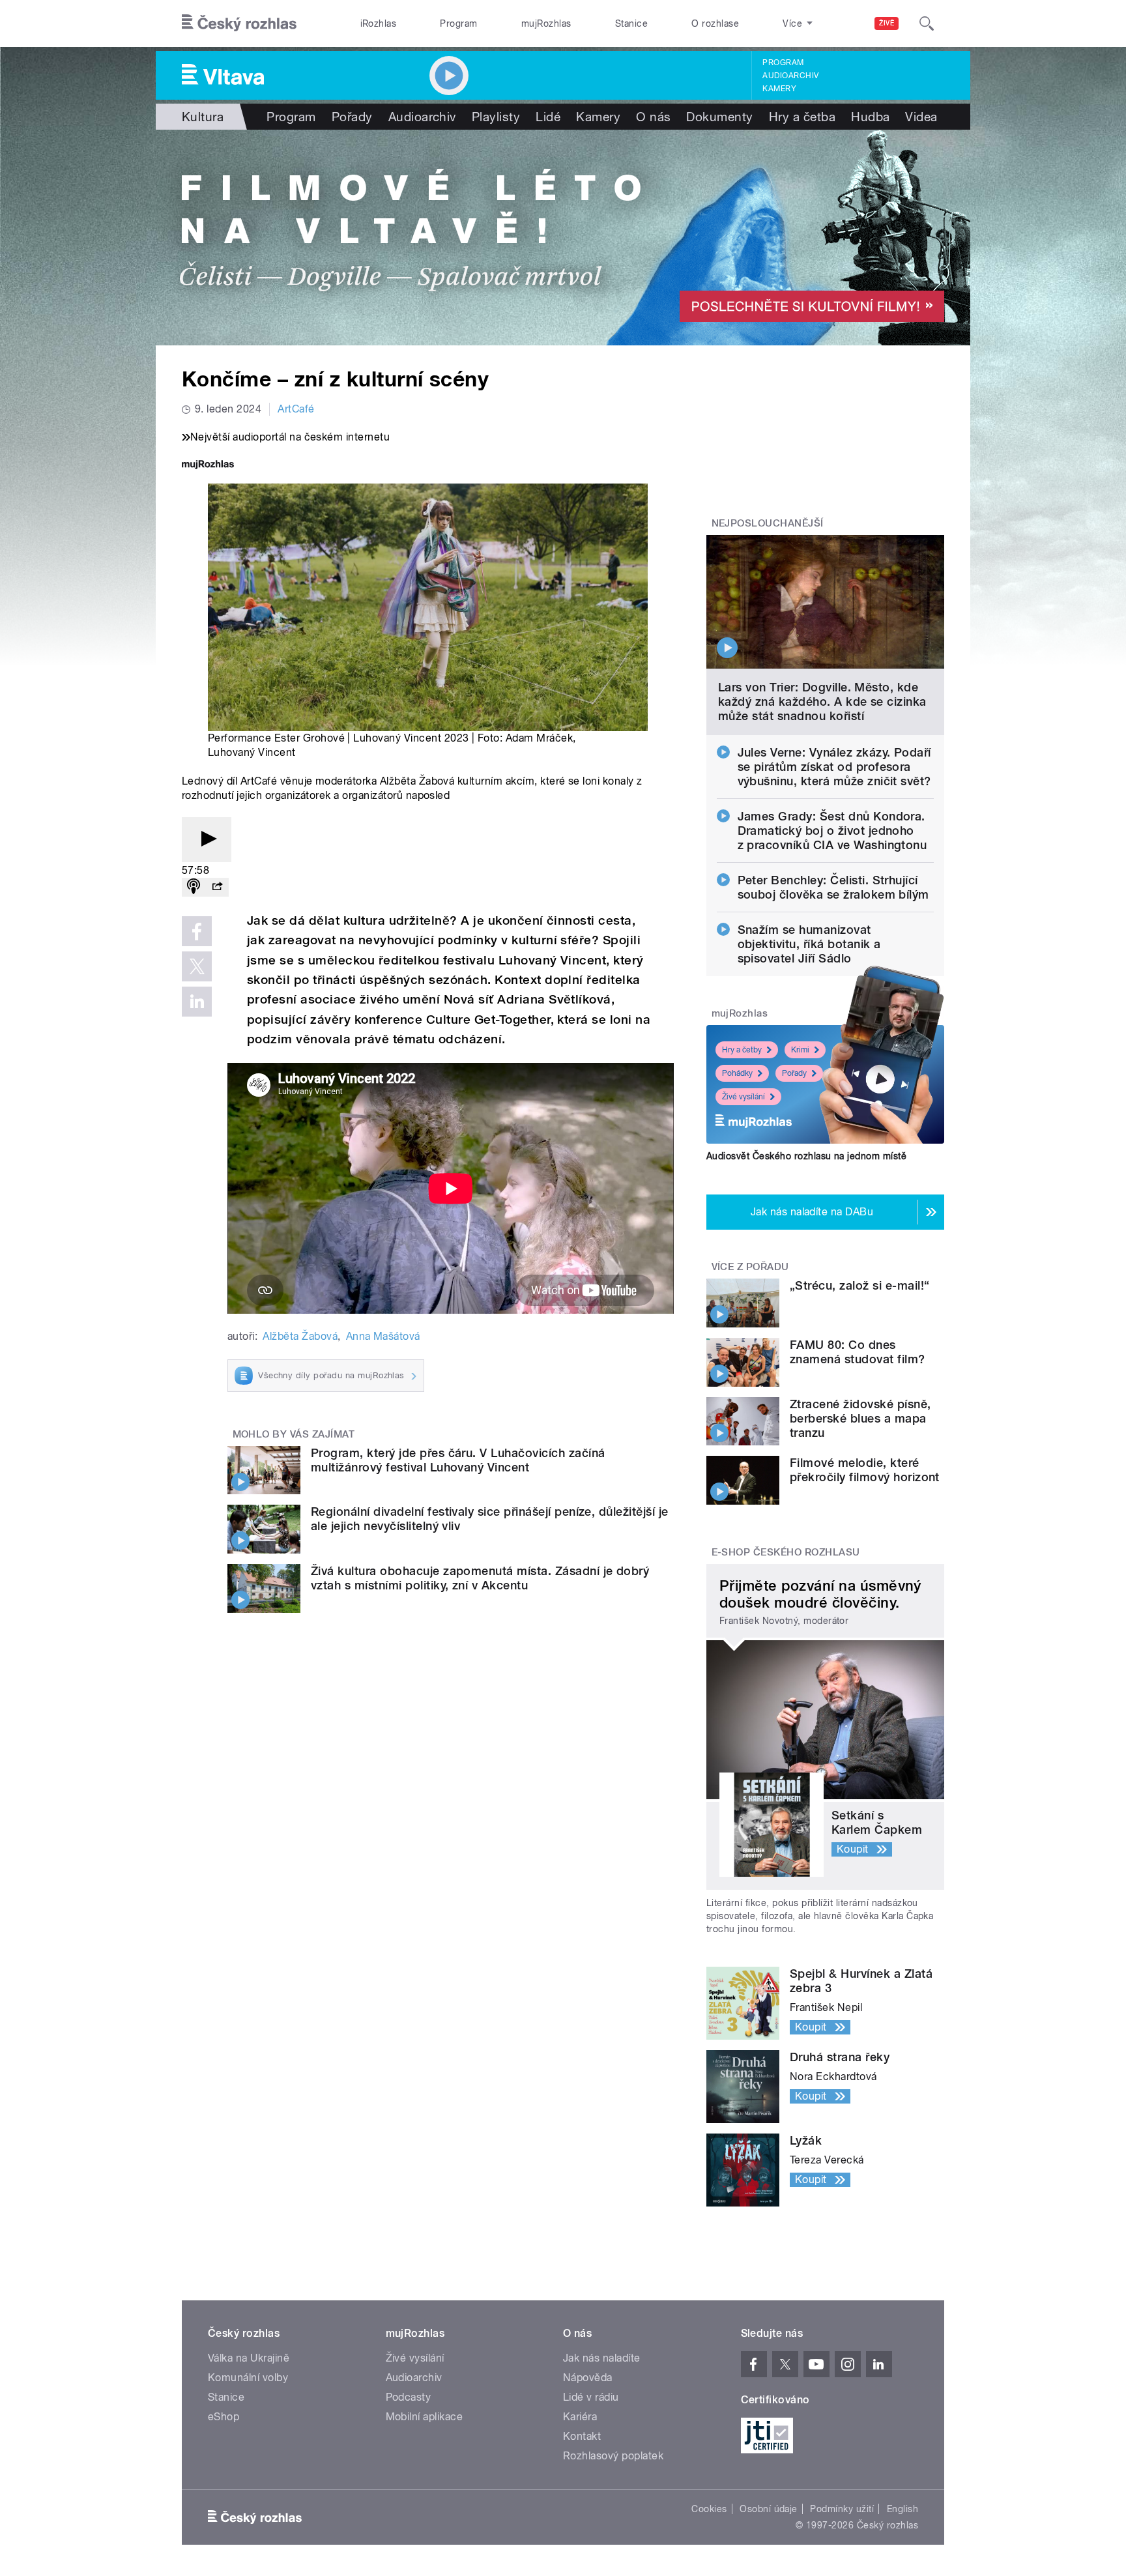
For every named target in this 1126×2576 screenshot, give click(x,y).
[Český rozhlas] (239, 23)
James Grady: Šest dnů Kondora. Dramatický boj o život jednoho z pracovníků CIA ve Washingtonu (832, 831)
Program (458, 23)
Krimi (800, 1050)
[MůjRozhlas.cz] (208, 466)
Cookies (709, 2509)
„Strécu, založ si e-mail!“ (859, 1285)
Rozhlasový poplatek (613, 2456)
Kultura (203, 117)
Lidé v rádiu (591, 2397)
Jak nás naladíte (602, 2358)
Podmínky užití (842, 2509)
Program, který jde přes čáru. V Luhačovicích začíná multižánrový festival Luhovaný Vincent (458, 1460)
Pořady (352, 117)
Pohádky (737, 1073)
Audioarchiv (790, 76)
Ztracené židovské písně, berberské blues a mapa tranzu (860, 1418)
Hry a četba (802, 117)
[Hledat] (927, 23)
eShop (224, 2417)
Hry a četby (742, 1050)
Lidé (548, 117)
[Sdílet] (217, 887)
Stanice (631, 23)
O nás (653, 117)
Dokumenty (719, 117)
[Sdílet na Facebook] (197, 931)
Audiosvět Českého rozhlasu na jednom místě (806, 1156)
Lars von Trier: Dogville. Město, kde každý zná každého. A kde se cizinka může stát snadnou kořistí (822, 702)
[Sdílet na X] (197, 966)
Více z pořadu (750, 1267)
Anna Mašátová (383, 1336)
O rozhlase (715, 23)
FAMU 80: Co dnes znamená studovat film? (858, 1352)
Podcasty (409, 2397)
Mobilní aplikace (425, 2417)
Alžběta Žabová (300, 1336)
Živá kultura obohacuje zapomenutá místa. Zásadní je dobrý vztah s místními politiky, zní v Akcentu (480, 1578)
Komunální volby (248, 2378)
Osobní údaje (769, 2509)
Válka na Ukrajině (249, 2358)
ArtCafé (296, 409)
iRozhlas (379, 23)
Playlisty (496, 117)
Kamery (779, 89)
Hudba (870, 117)
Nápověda (588, 2378)
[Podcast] (194, 887)
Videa (921, 117)
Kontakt (582, 2436)
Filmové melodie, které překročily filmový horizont (865, 1470)
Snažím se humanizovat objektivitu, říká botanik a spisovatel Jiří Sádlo (809, 944)
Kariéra (580, 2417)
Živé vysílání (743, 1097)
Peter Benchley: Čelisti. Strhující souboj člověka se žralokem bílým (833, 887)
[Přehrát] (207, 840)
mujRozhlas (546, 23)
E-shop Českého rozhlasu (786, 1552)
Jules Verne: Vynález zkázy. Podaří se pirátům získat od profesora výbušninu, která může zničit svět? (834, 767)
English (902, 2509)
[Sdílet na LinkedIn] (197, 1002)
